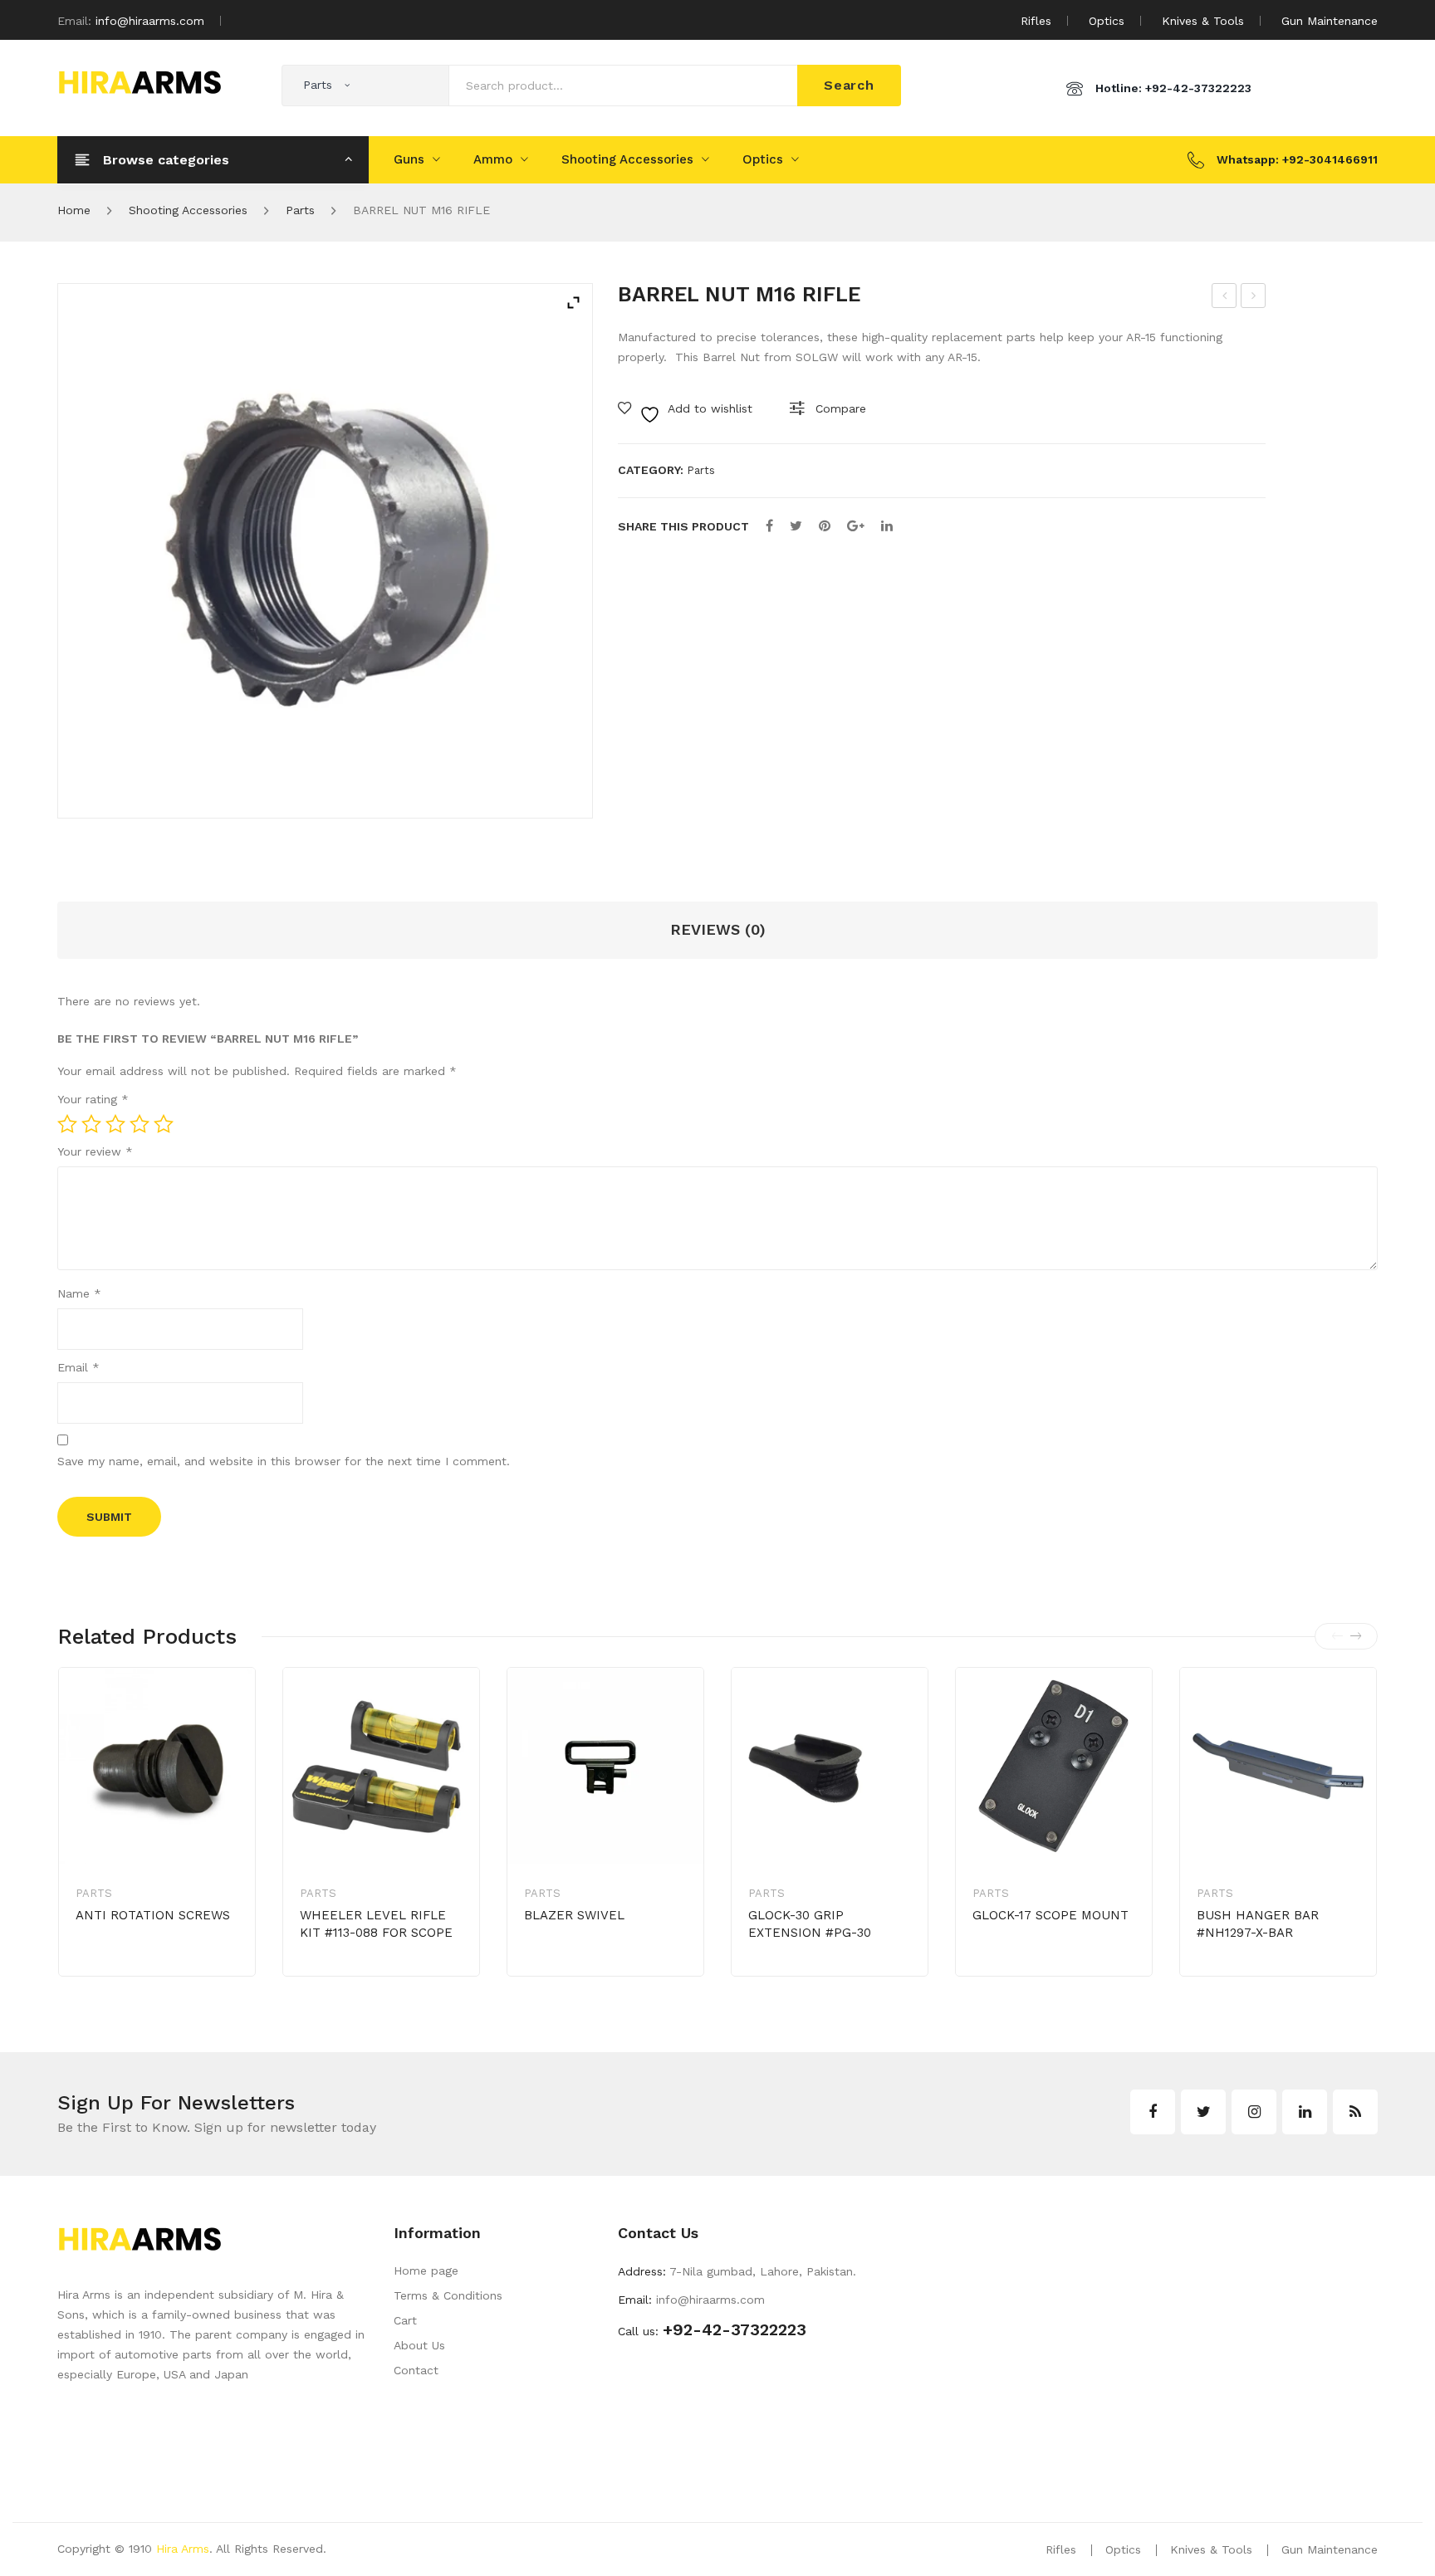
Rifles (1036, 21)
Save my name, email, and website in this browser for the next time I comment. (284, 1461)
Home (74, 210)
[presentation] (1337, 1636)
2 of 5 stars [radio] (91, 1124)
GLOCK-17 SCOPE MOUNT (1051, 1915)
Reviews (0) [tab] (718, 929)
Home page (426, 2270)
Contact (416, 2370)
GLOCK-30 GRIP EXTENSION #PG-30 (810, 1924)
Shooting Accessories (627, 159)
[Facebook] (769, 526)
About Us (419, 2345)
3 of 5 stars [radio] (115, 1124)
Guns (409, 159)
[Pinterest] (825, 526)
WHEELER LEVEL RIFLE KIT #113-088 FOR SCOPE (376, 1924)
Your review (95, 1151)
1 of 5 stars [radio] (67, 1124)
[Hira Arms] (140, 81)
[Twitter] (796, 526)
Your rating (93, 1099)
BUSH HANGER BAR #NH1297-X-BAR (1258, 1924)
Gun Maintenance (1330, 21)
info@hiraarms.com (150, 21)
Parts (300, 210)
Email (78, 1367)
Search (849, 85)
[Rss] (1355, 2112)
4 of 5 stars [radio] (140, 1124)
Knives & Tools (1203, 21)
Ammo (493, 159)
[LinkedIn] (887, 526)
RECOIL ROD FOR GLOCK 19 (1254, 298)
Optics (1107, 21)
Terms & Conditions (448, 2295)
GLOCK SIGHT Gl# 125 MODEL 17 (1225, 298)
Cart (405, 2320)
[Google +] (856, 526)
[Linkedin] (1305, 2112)
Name (79, 1293)
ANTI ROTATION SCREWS (153, 1915)
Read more (134, 1967)
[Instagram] (1254, 2112)
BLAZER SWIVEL (574, 1915)
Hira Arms (183, 2549)
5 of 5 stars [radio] (164, 1124)
